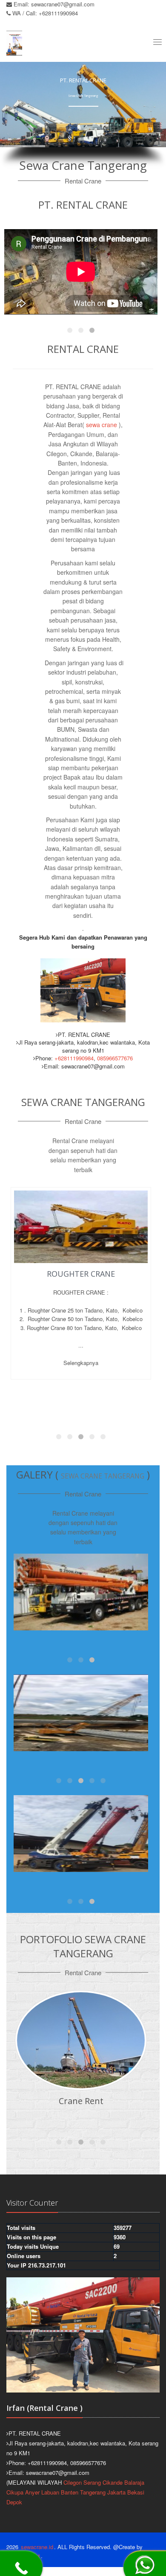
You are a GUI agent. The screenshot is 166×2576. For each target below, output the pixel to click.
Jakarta (116, 2492)
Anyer (32, 2492)
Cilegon (73, 2482)
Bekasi (136, 2492)
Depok (14, 2502)
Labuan (50, 2492)
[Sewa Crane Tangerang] (81, 1592)
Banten (70, 2492)
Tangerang (93, 2492)
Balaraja (134, 2482)
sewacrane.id (37, 2547)
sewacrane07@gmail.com (63, 4)
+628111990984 (74, 1058)
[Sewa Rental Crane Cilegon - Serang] (81, 1713)
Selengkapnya (81, 1393)
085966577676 (115, 1058)
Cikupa (15, 2492)
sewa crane (101, 425)
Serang (92, 2482)
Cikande (113, 2482)
